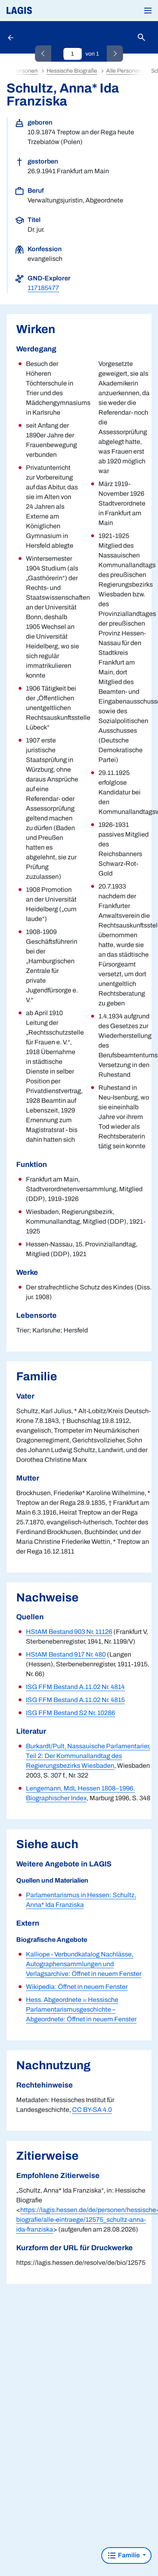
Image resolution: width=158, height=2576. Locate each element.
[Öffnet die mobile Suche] (141, 38)
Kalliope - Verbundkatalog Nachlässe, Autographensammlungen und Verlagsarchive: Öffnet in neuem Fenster (84, 1964)
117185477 (43, 288)
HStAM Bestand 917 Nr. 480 (66, 1654)
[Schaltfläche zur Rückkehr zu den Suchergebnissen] (11, 37)
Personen (25, 71)
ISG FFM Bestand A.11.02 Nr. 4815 (75, 1700)
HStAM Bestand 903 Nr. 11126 (69, 1632)
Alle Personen (124, 71)
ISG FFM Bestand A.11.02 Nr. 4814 (75, 1687)
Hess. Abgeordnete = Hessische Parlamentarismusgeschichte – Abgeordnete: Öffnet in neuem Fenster (81, 2009)
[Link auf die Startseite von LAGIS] (47, 11)
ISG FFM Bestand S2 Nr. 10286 (70, 1713)
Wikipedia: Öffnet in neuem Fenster (77, 1987)
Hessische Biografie (72, 71)
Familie (129, 2555)
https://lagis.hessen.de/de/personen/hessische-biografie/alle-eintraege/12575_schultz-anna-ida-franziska (87, 2220)
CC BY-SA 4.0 (92, 2110)
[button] (148, 11)
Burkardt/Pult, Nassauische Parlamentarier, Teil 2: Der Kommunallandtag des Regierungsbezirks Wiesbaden (88, 1756)
